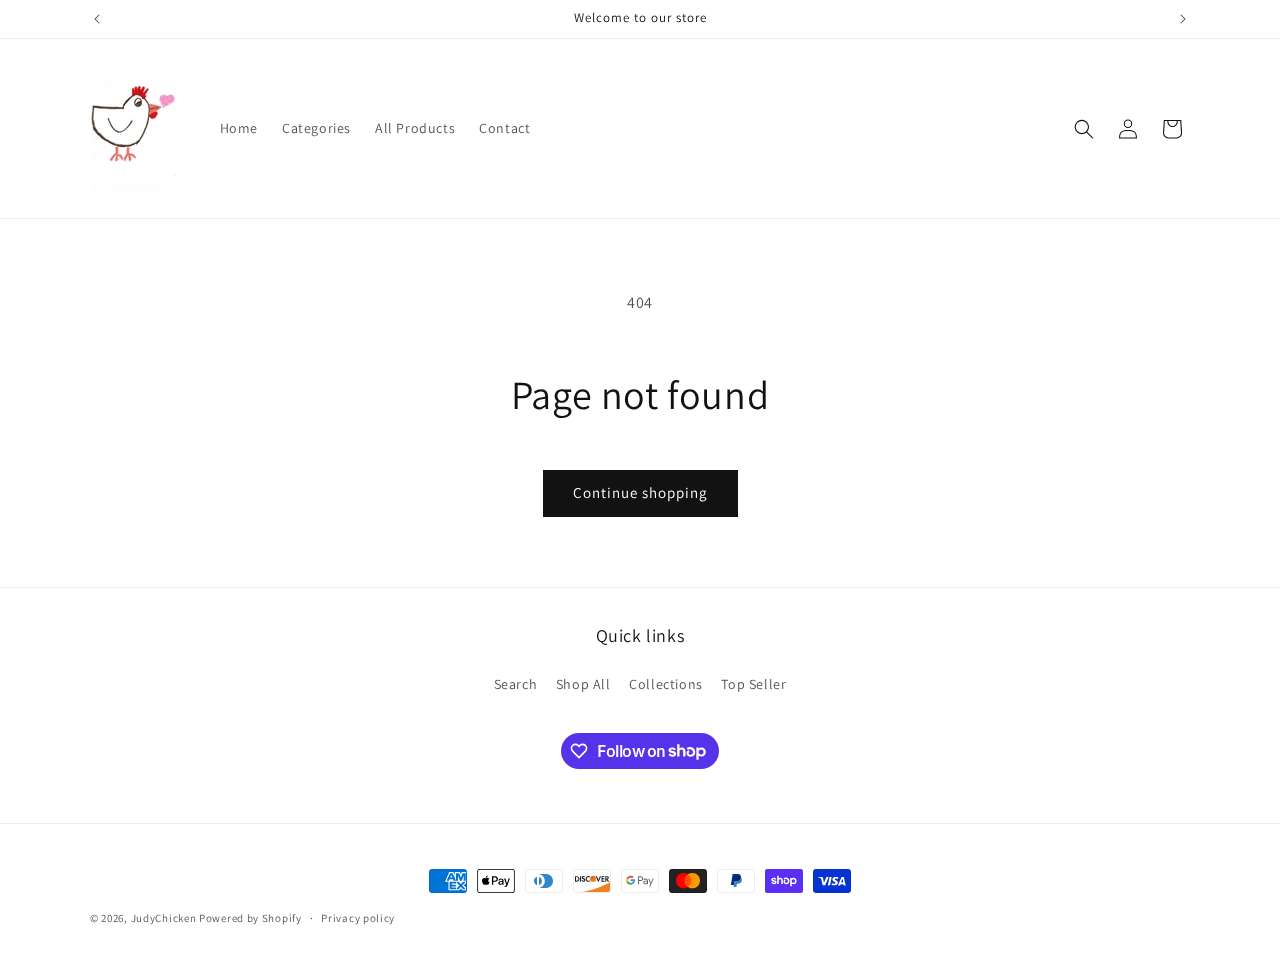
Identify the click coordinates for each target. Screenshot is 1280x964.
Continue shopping (640, 492)
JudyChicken (164, 918)
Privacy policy (358, 917)
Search (516, 684)
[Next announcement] (1183, 19)
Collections (666, 684)
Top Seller (753, 684)
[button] (1084, 129)
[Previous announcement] (97, 19)
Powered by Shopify (250, 918)
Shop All (583, 684)
